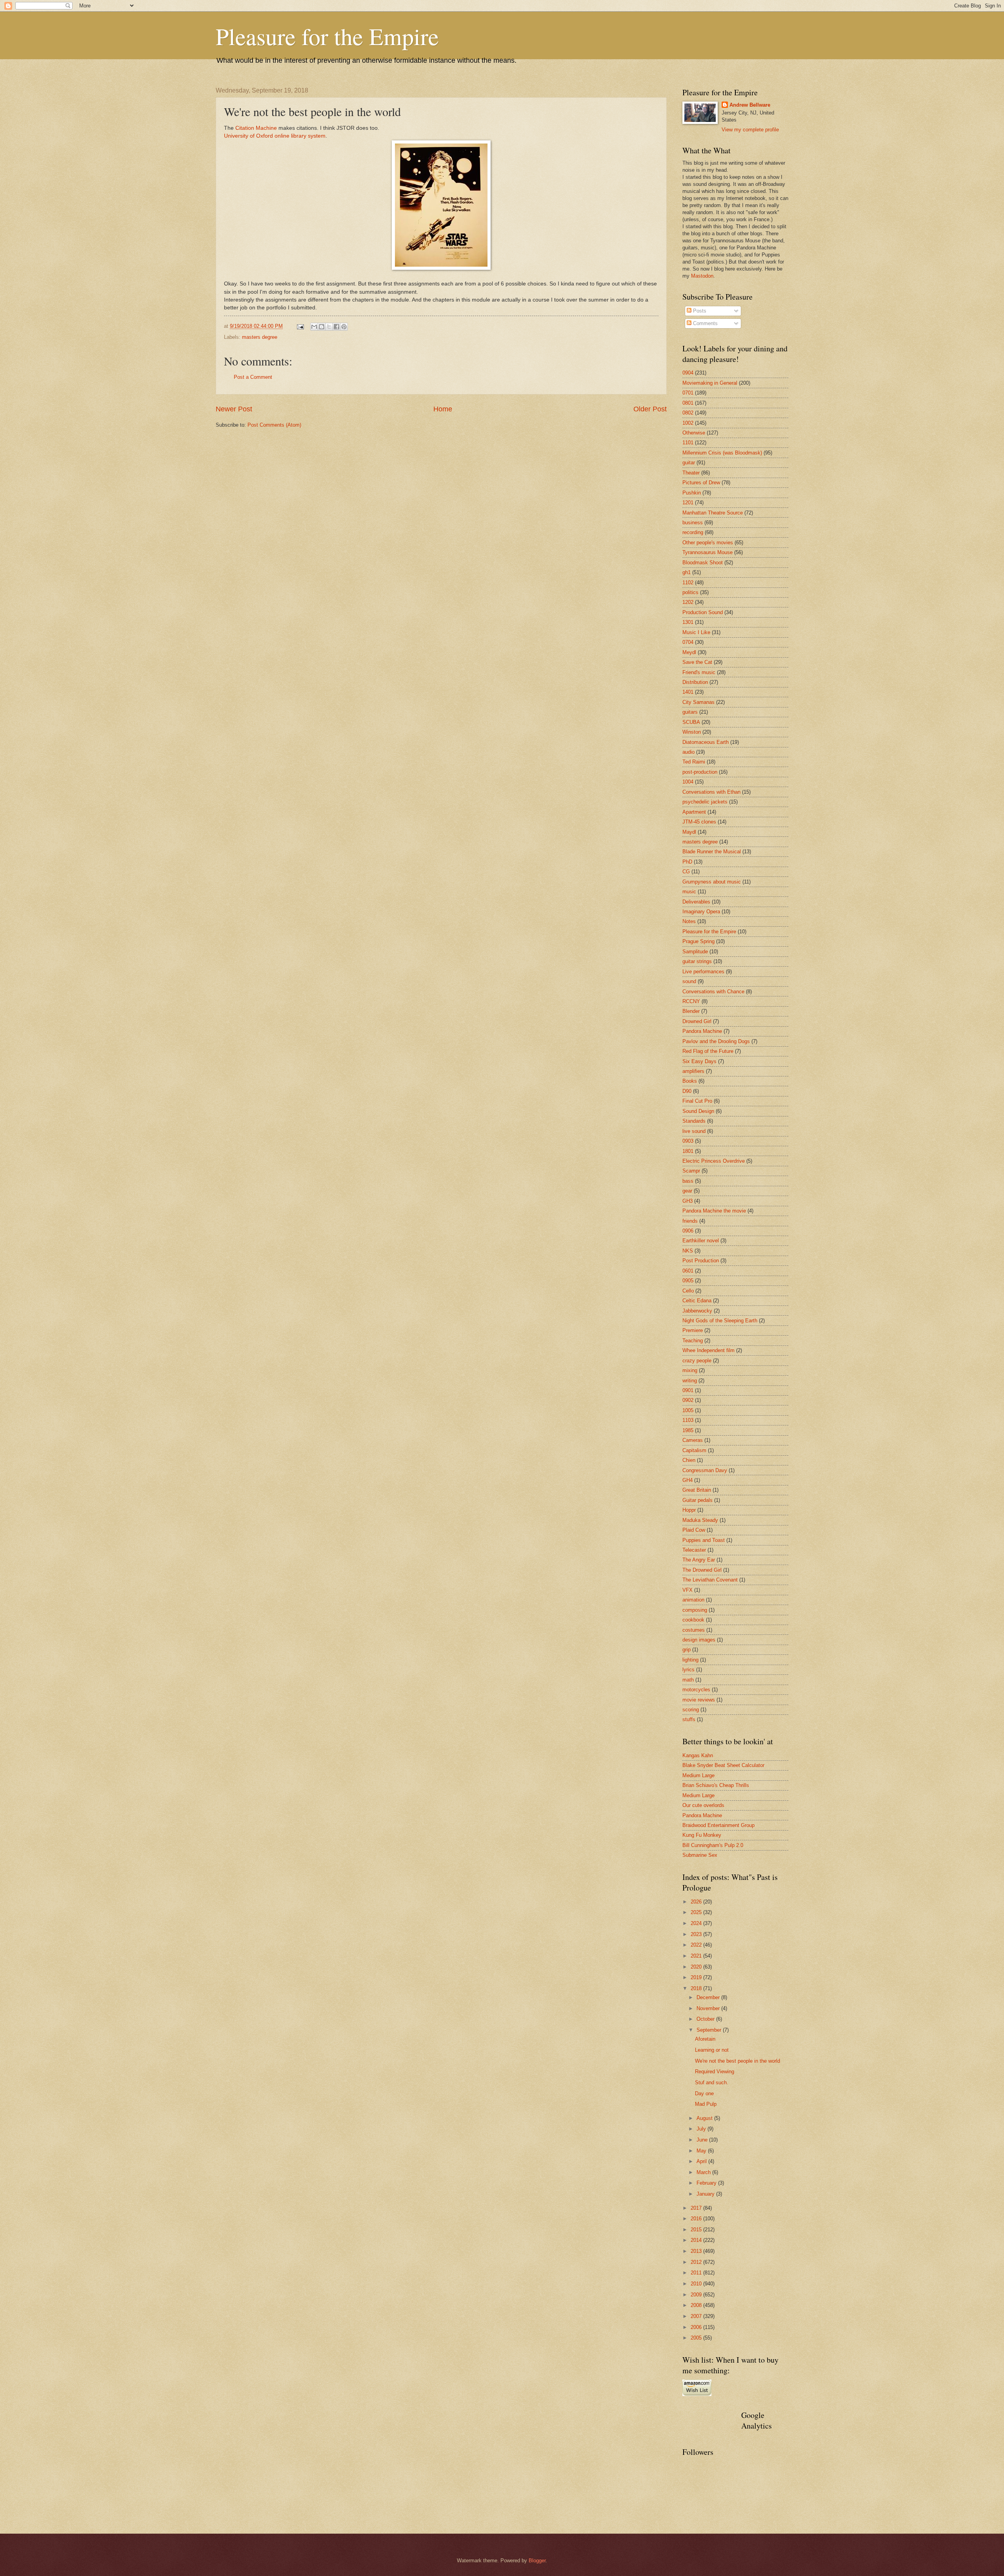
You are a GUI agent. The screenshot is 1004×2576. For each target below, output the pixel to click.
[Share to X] (329, 327)
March (704, 2172)
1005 (688, 1410)
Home (443, 409)
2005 (697, 2338)
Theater (691, 473)
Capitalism (694, 1450)
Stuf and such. (712, 2082)
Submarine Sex (700, 1855)
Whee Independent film (708, 1350)
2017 (697, 2208)
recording (693, 532)
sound (689, 981)
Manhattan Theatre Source (713, 513)
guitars (690, 712)
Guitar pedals (698, 1500)
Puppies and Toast (704, 1540)
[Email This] (314, 327)
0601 (688, 1271)
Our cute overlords (703, 1805)
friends (690, 1221)
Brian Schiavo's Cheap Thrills (716, 1785)
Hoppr (689, 1510)
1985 (688, 1430)
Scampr (691, 1171)
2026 (697, 1902)
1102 (688, 583)
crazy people (697, 1361)
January (706, 2194)
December (709, 1997)
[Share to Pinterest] (344, 327)
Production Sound (703, 612)
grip (687, 1650)
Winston (692, 732)
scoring (691, 1710)
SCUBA (691, 722)
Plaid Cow (694, 1530)
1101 (688, 443)
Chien (689, 1460)
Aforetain (705, 2039)
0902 (688, 1400)
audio (688, 752)
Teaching (693, 1341)
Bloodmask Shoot (703, 563)
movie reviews (699, 1700)
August (705, 2118)
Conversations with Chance (713, 992)
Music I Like (696, 632)
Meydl (689, 652)
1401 (688, 692)
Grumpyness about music (712, 882)
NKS (688, 1251)
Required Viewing (715, 2072)
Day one (704, 2093)
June (703, 2140)
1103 (688, 1420)
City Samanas (698, 702)
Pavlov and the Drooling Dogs (716, 1041)
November (709, 2008)
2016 (697, 2219)
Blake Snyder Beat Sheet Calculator (723, 1765)
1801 (688, 1151)
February (707, 2183)
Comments (705, 323)
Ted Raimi (694, 762)
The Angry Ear (699, 1560)
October (706, 2019)
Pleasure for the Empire (327, 36)
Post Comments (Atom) (274, 425)
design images (699, 1640)
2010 (697, 2284)
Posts (699, 311)
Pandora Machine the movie (714, 1211)
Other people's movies (708, 543)
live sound (694, 1131)
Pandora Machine (702, 1031)
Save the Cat (697, 662)
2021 (697, 1956)
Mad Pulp (706, 2104)
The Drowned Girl (702, 1570)
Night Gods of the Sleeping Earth (720, 1321)
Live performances (703, 972)
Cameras (693, 1440)
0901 (688, 1390)
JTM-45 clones (699, 822)
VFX (688, 1590)
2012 (697, 2262)
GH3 (688, 1201)
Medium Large (698, 1775)
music (689, 892)
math (688, 1680)
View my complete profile (750, 130)
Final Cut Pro (697, 1101)
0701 (688, 393)
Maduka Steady (700, 1520)
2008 (697, 2305)
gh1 (687, 572)
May (702, 2151)
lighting (690, 1660)
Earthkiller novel (701, 1241)
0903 (688, 1141)
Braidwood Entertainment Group (718, 1825)
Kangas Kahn (698, 1755)
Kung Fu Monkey (702, 1835)
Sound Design (698, 1111)
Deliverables (696, 902)
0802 (688, 413)
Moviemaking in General (710, 383)
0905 (688, 1281)
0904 (688, 373)
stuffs (689, 1719)
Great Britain (697, 1490)
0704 (688, 642)
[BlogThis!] (322, 327)
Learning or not (712, 2050)
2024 (697, 1923)
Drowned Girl (697, 1021)
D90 (687, 1091)
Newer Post (234, 409)
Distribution (695, 682)
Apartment (694, 812)
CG (686, 872)
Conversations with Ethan (711, 792)
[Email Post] (300, 326)
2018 (697, 1988)
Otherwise (694, 433)
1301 (688, 622)
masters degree (260, 337)
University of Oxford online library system (275, 136)
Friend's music (699, 672)
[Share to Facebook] (336, 327)
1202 (688, 602)
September (710, 2030)
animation (693, 1600)
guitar (689, 463)
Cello (688, 1291)
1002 (688, 423)
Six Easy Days (699, 1061)
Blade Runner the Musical (712, 852)
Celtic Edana (697, 1301)
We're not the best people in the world (738, 2061)
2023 (697, 1934)
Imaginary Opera (701, 912)
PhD (687, 862)
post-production (700, 772)
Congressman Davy (705, 1470)
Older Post (650, 409)
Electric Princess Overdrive (714, 1161)
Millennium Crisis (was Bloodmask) (722, 453)
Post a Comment (253, 377)
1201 (688, 503)
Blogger (537, 2561)
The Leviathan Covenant (710, 1580)
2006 (697, 2327)
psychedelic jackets (705, 802)
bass (688, 1181)
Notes (689, 921)
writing (690, 1381)
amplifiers (693, 1071)
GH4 (688, 1480)
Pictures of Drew (701, 483)
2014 (697, 2240)
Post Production (701, 1261)
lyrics (688, 1670)
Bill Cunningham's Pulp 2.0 (713, 1845)
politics (690, 592)
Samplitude (695, 952)
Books (690, 1081)
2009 (697, 2295)
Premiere (693, 1330)
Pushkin (692, 493)
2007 (697, 2316)
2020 (697, 1967)
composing (695, 1610)
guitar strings (697, 961)
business (693, 523)
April (702, 2161)
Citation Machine (256, 128)
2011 (697, 2273)
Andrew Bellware (750, 105)
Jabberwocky (697, 1311)
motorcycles (696, 1690)
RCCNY (691, 1001)
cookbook (693, 1620)
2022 (697, 1945)
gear (687, 1191)
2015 (697, 2230)
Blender (691, 1011)
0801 (688, 403)
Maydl (689, 832)
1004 (688, 782)
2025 (697, 1912)
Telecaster (694, 1550)
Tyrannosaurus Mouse (708, 552)
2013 (697, 2251)
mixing (690, 1370)
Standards (694, 1121)
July (702, 2129)
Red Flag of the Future (708, 1051)
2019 (697, 1977)
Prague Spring (698, 941)
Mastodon (702, 276)
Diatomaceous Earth (706, 742)
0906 (688, 1231)
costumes (694, 1630)
